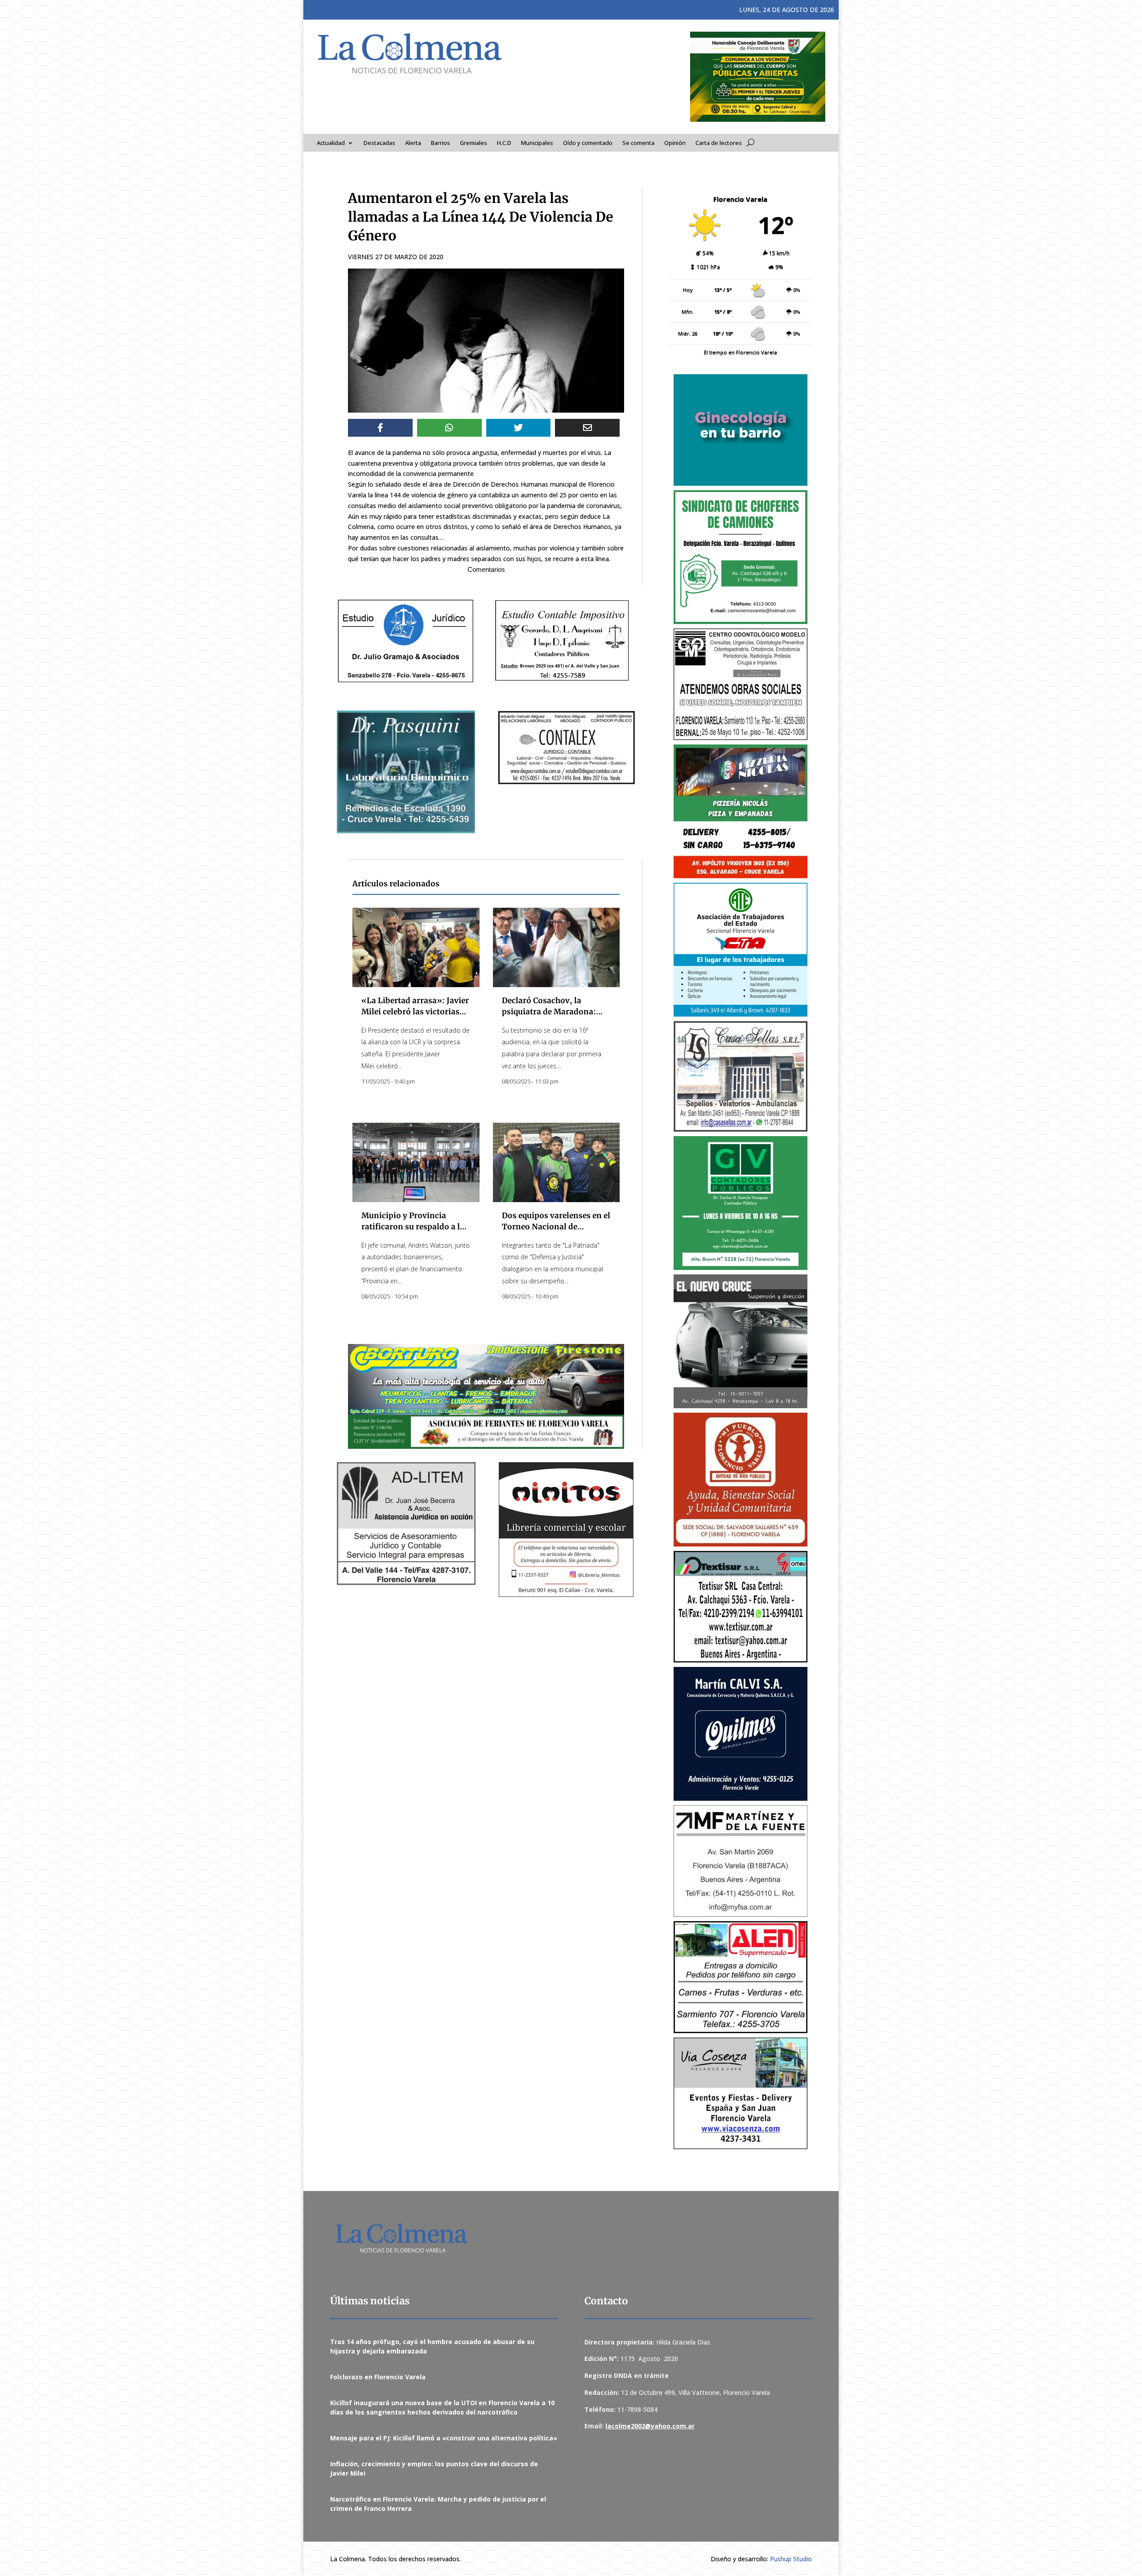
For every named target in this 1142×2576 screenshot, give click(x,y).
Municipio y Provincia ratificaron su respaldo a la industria (413, 1227)
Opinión (675, 143)
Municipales (537, 143)
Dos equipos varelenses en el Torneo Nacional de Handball (556, 1227)
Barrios (441, 143)
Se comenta (638, 143)
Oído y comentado (588, 143)
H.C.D (504, 143)
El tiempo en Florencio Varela (741, 352)
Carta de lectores (719, 143)
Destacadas (379, 143)
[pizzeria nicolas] (741, 811)
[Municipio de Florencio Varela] (741, 430)
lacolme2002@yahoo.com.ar (650, 2426)
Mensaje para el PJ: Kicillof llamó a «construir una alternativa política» (444, 2438)
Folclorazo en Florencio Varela (378, 2377)
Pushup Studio (791, 2559)
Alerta (413, 143)
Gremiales (474, 143)
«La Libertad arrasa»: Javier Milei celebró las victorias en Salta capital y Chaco (415, 1012)
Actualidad (331, 143)
